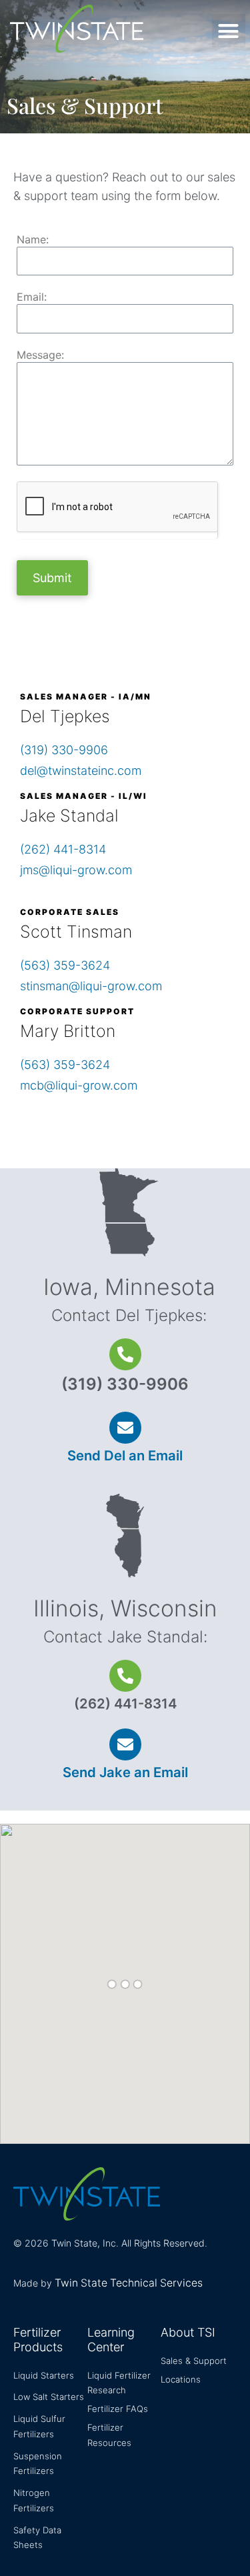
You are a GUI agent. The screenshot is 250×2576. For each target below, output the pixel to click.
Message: (40, 355)
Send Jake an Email (125, 1772)
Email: (32, 297)
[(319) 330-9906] (125, 1354)
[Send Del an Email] (125, 1428)
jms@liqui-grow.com (76, 870)
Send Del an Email (125, 1455)
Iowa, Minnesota (129, 1287)
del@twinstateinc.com (81, 771)
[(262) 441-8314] (125, 1676)
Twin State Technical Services (129, 2283)
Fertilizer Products (38, 2340)
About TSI (188, 2332)
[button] (229, 31)
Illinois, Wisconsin (125, 1608)
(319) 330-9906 (64, 750)
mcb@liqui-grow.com (79, 1085)
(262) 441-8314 (63, 849)
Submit (52, 578)
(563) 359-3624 (65, 965)
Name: (33, 240)
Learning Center (111, 2340)
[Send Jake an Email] (125, 1744)
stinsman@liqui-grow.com (91, 986)
